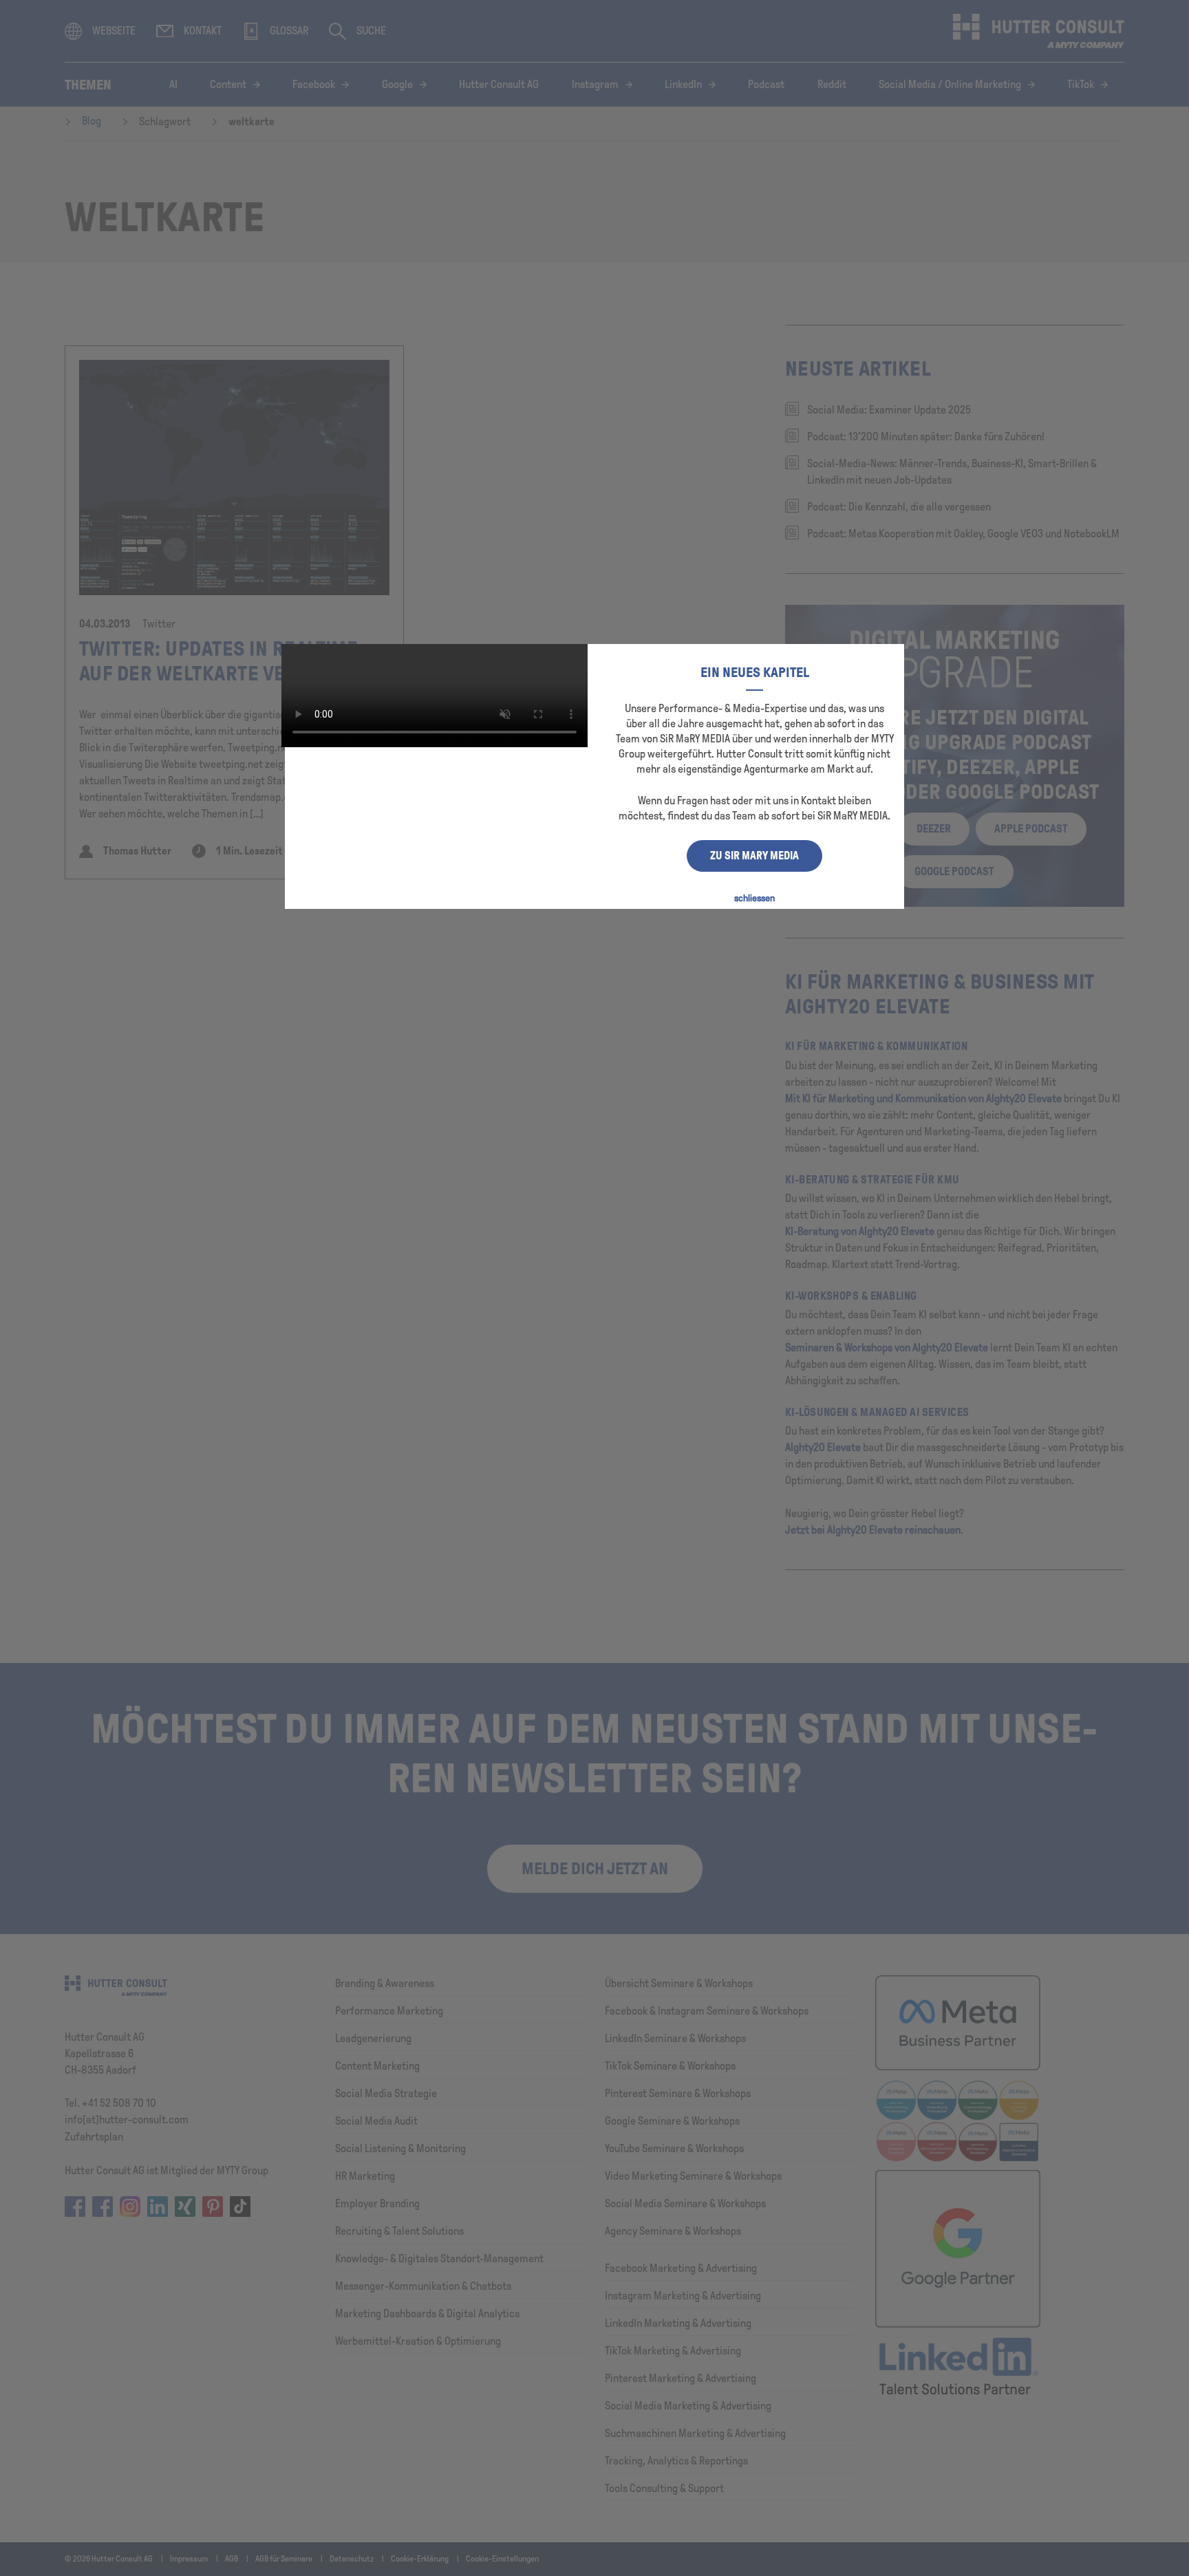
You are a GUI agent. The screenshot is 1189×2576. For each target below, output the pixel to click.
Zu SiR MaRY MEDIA (754, 856)
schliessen (754, 898)
